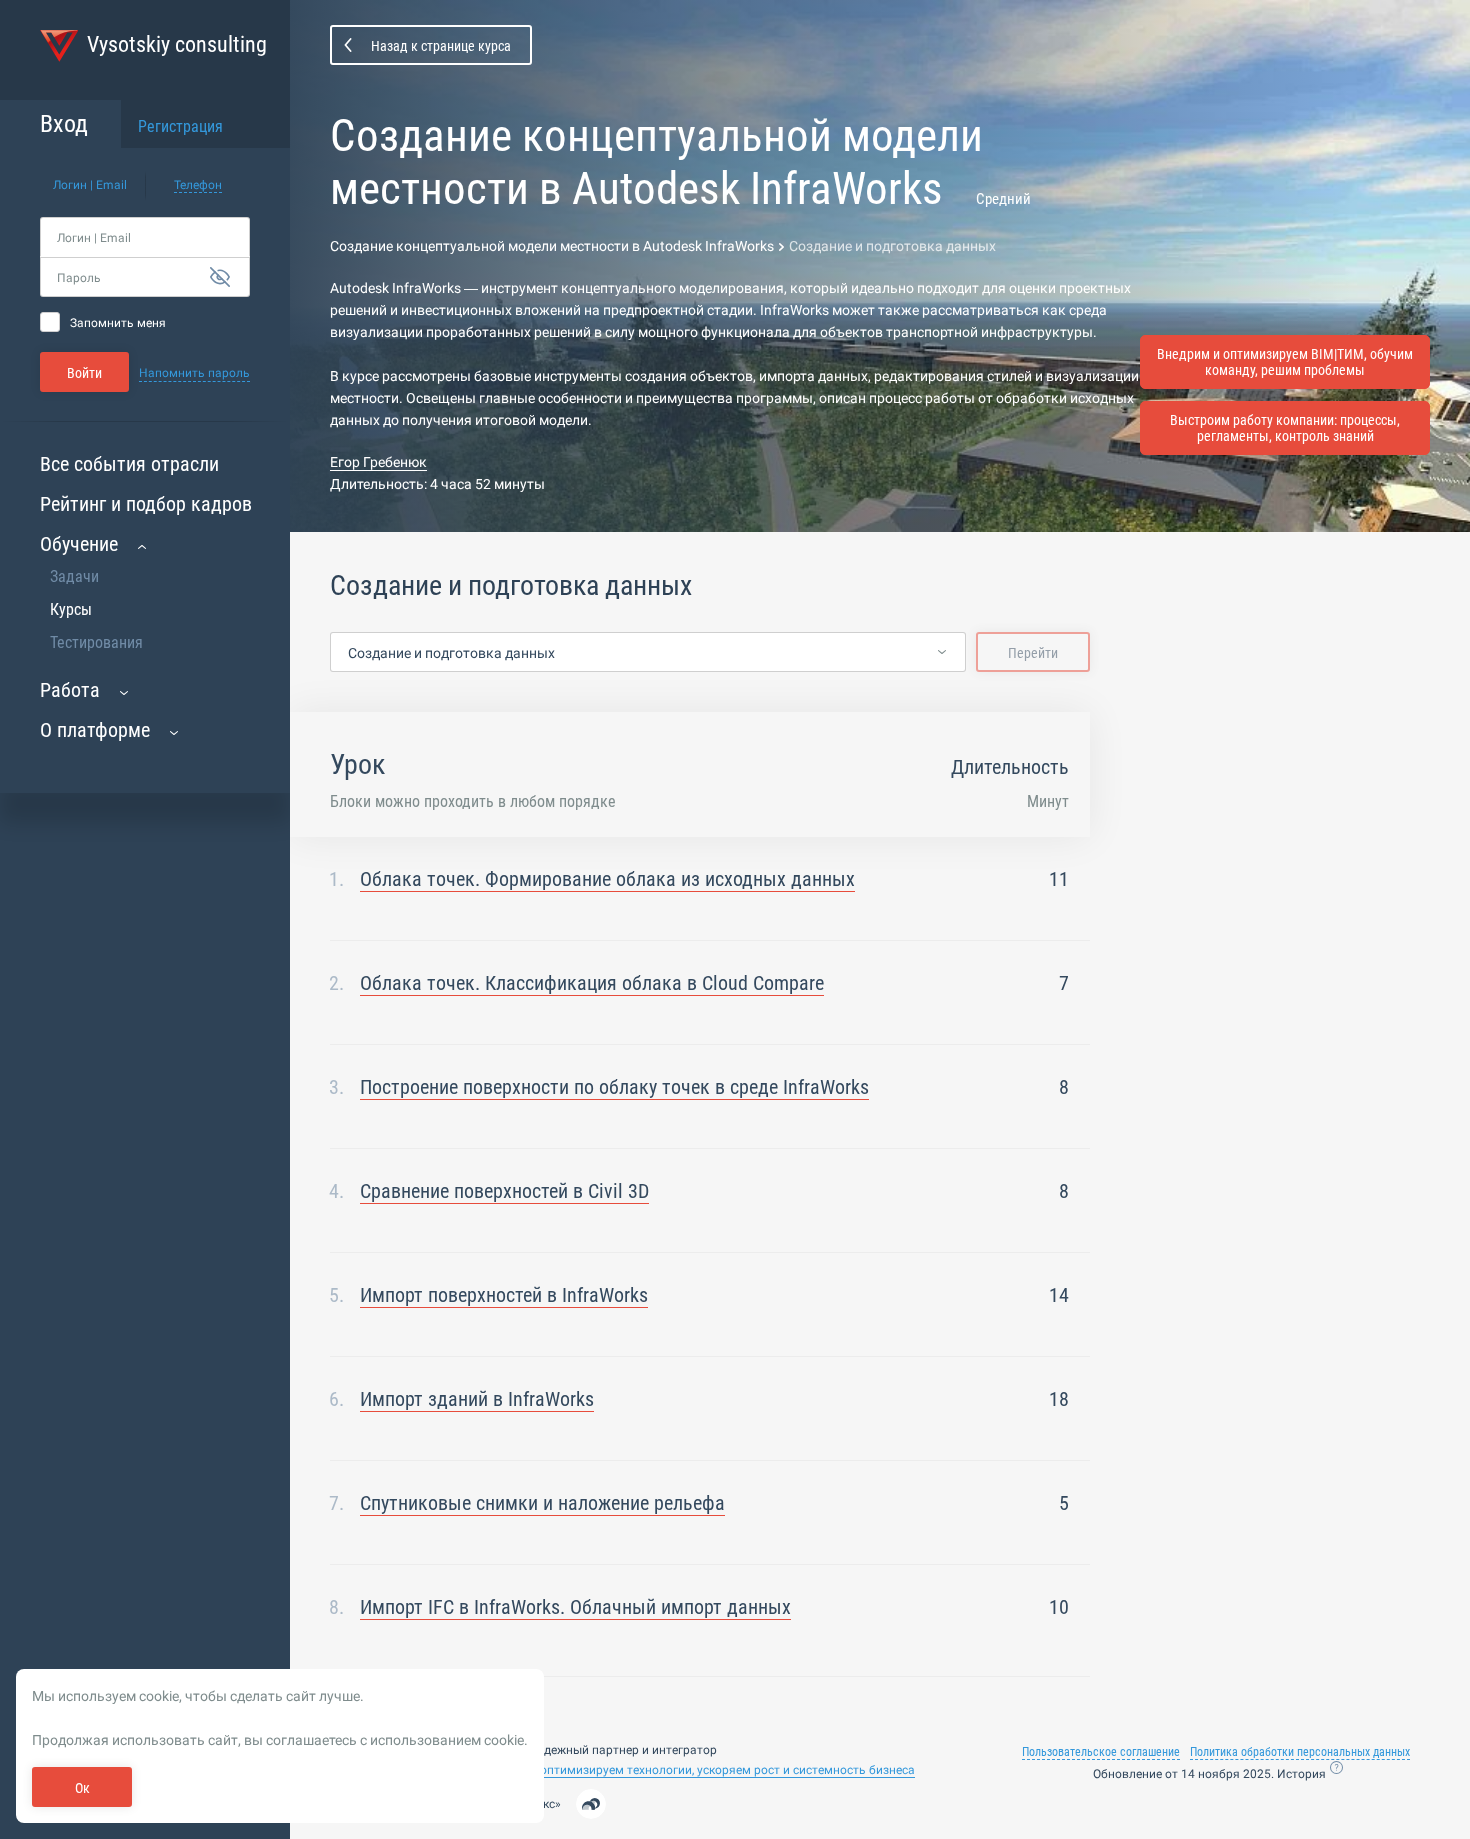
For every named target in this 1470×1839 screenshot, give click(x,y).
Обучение (79, 544)
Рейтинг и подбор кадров (146, 504)
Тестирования (96, 642)
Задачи (74, 576)
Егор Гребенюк (378, 462)
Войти (84, 373)
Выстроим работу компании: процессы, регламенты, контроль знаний (1285, 428)
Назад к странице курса (441, 46)
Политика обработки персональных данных (1300, 1752)
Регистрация (180, 126)
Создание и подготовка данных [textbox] (451, 653)
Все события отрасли (129, 464)
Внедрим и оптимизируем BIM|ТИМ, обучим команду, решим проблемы (1285, 362)
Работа (70, 690)
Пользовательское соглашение (1101, 1752)
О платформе (95, 730)
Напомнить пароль (194, 373)
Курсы (71, 609)
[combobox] (648, 653)
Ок (82, 1788)
